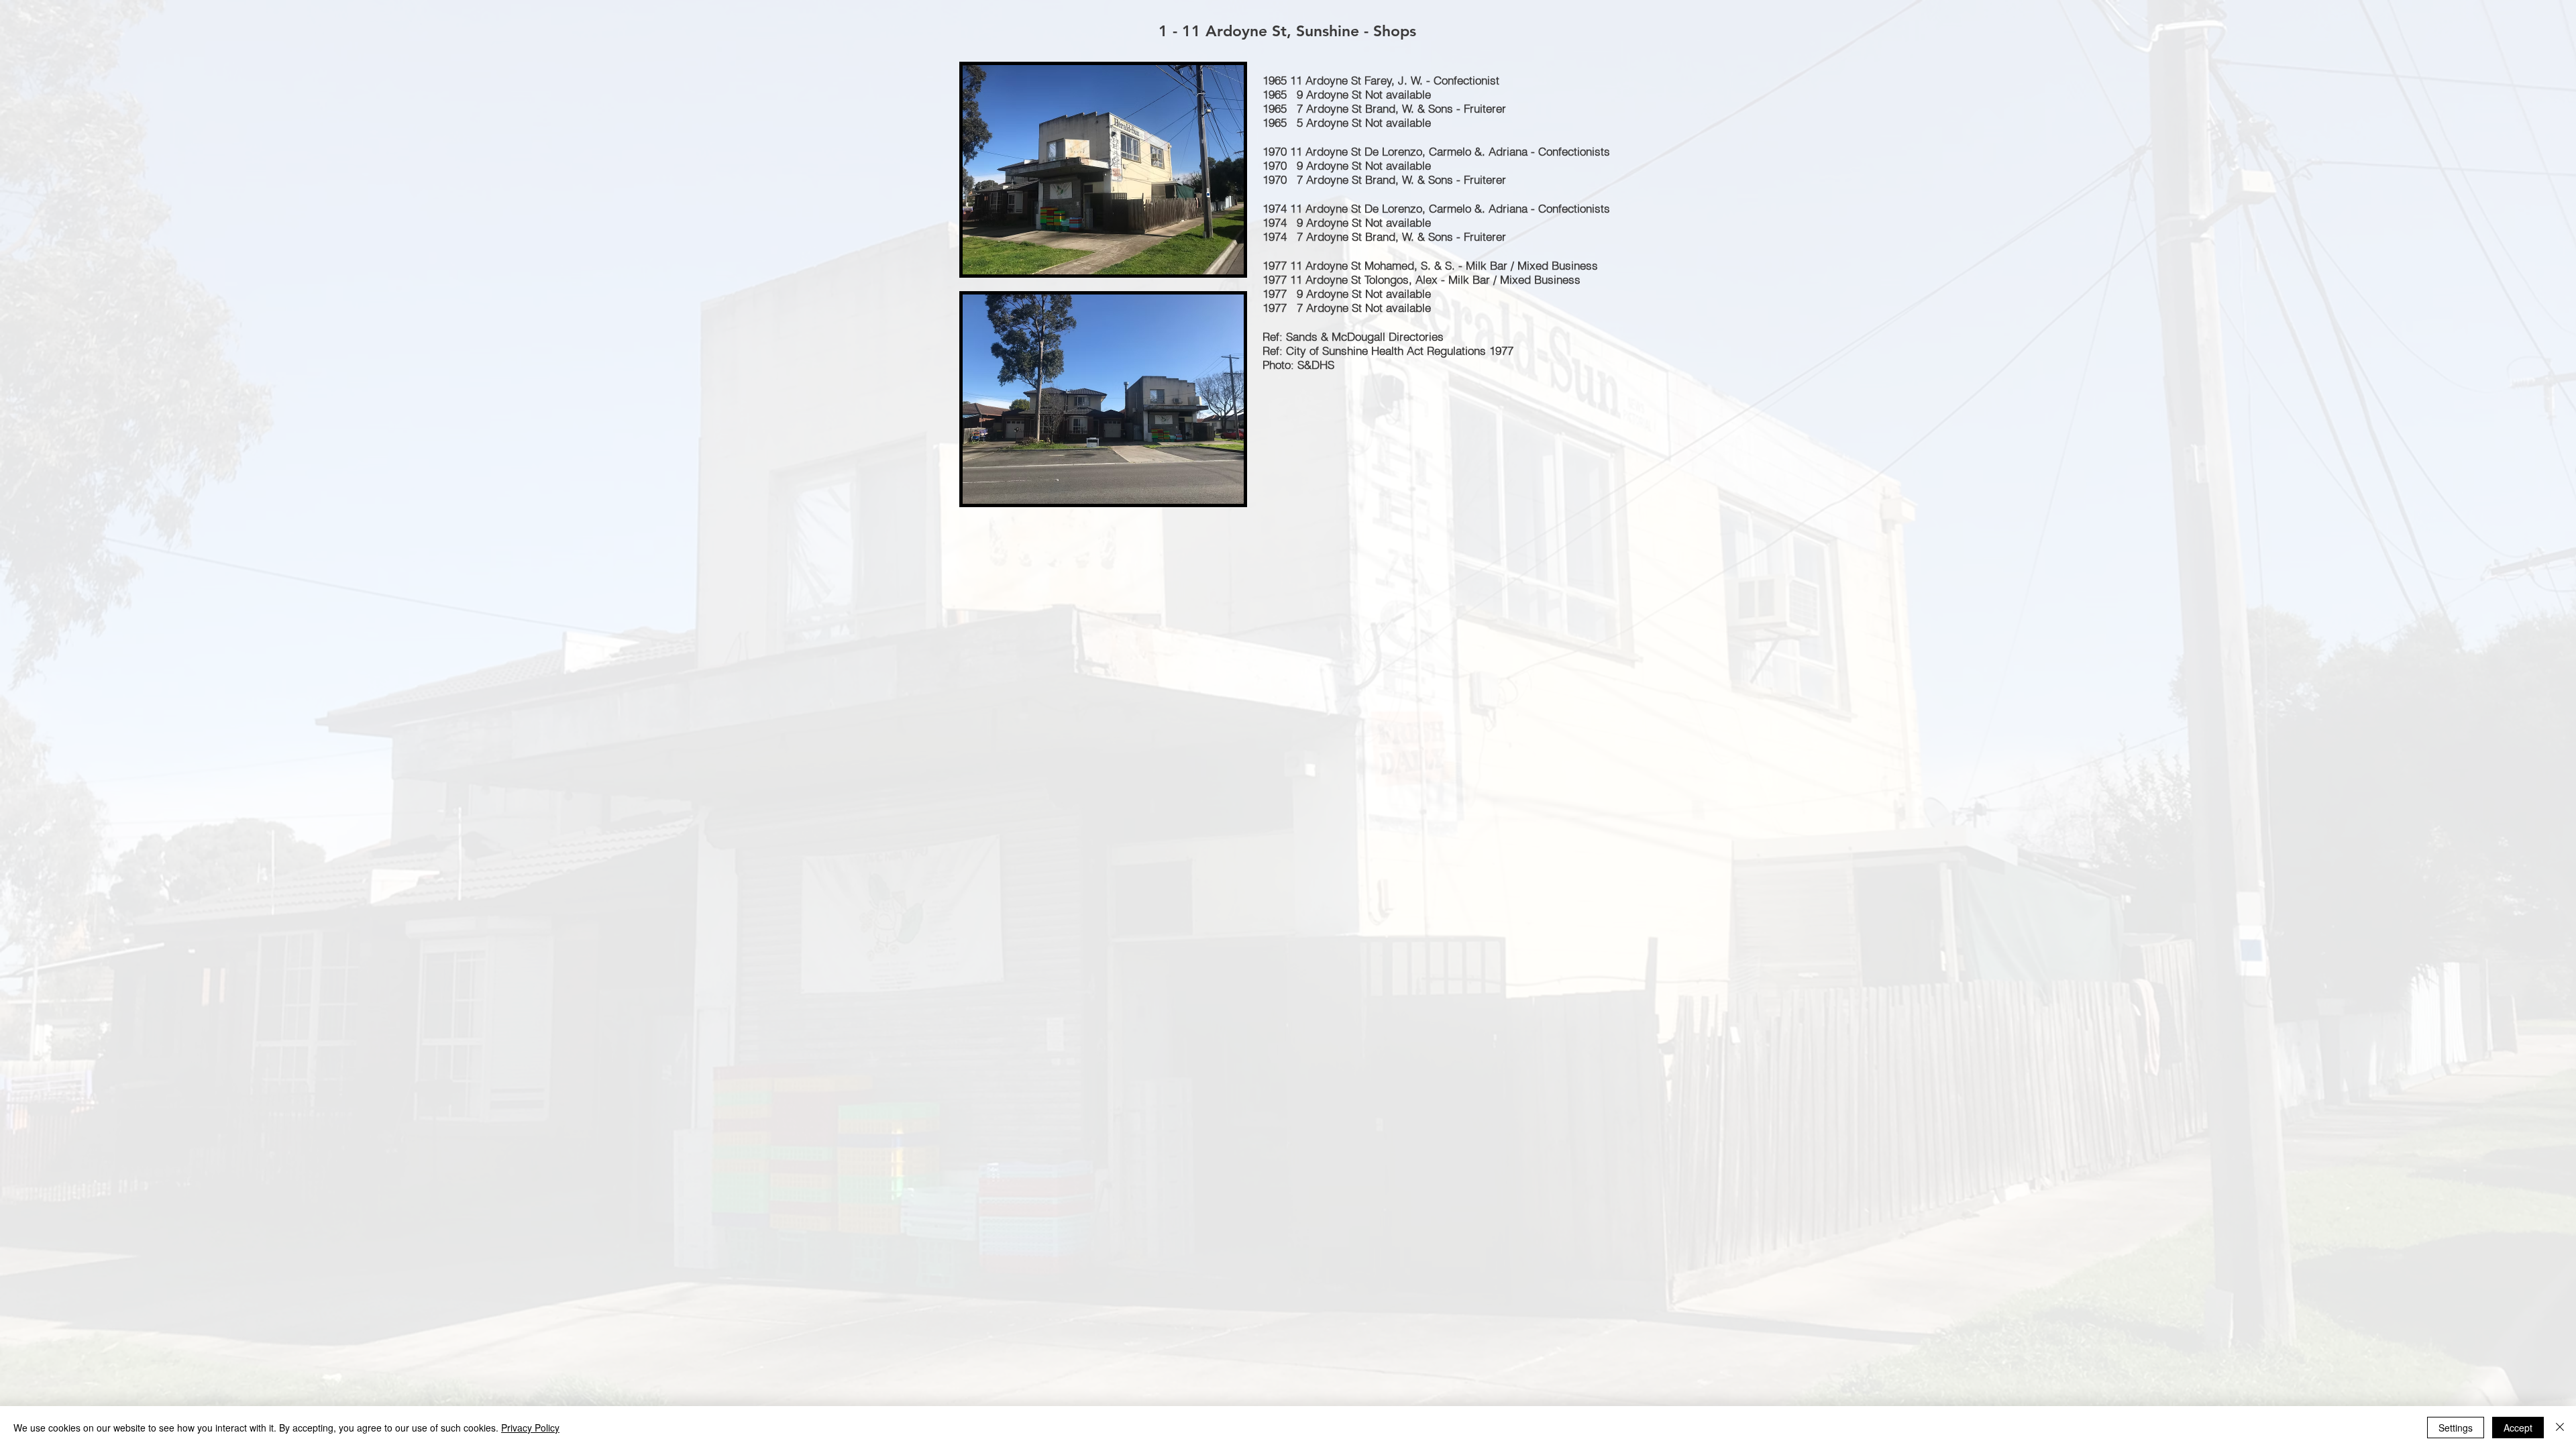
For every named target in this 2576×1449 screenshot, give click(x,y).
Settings (2456, 1428)
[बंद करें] (2560, 1428)
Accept (2518, 1428)
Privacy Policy (530, 1428)
